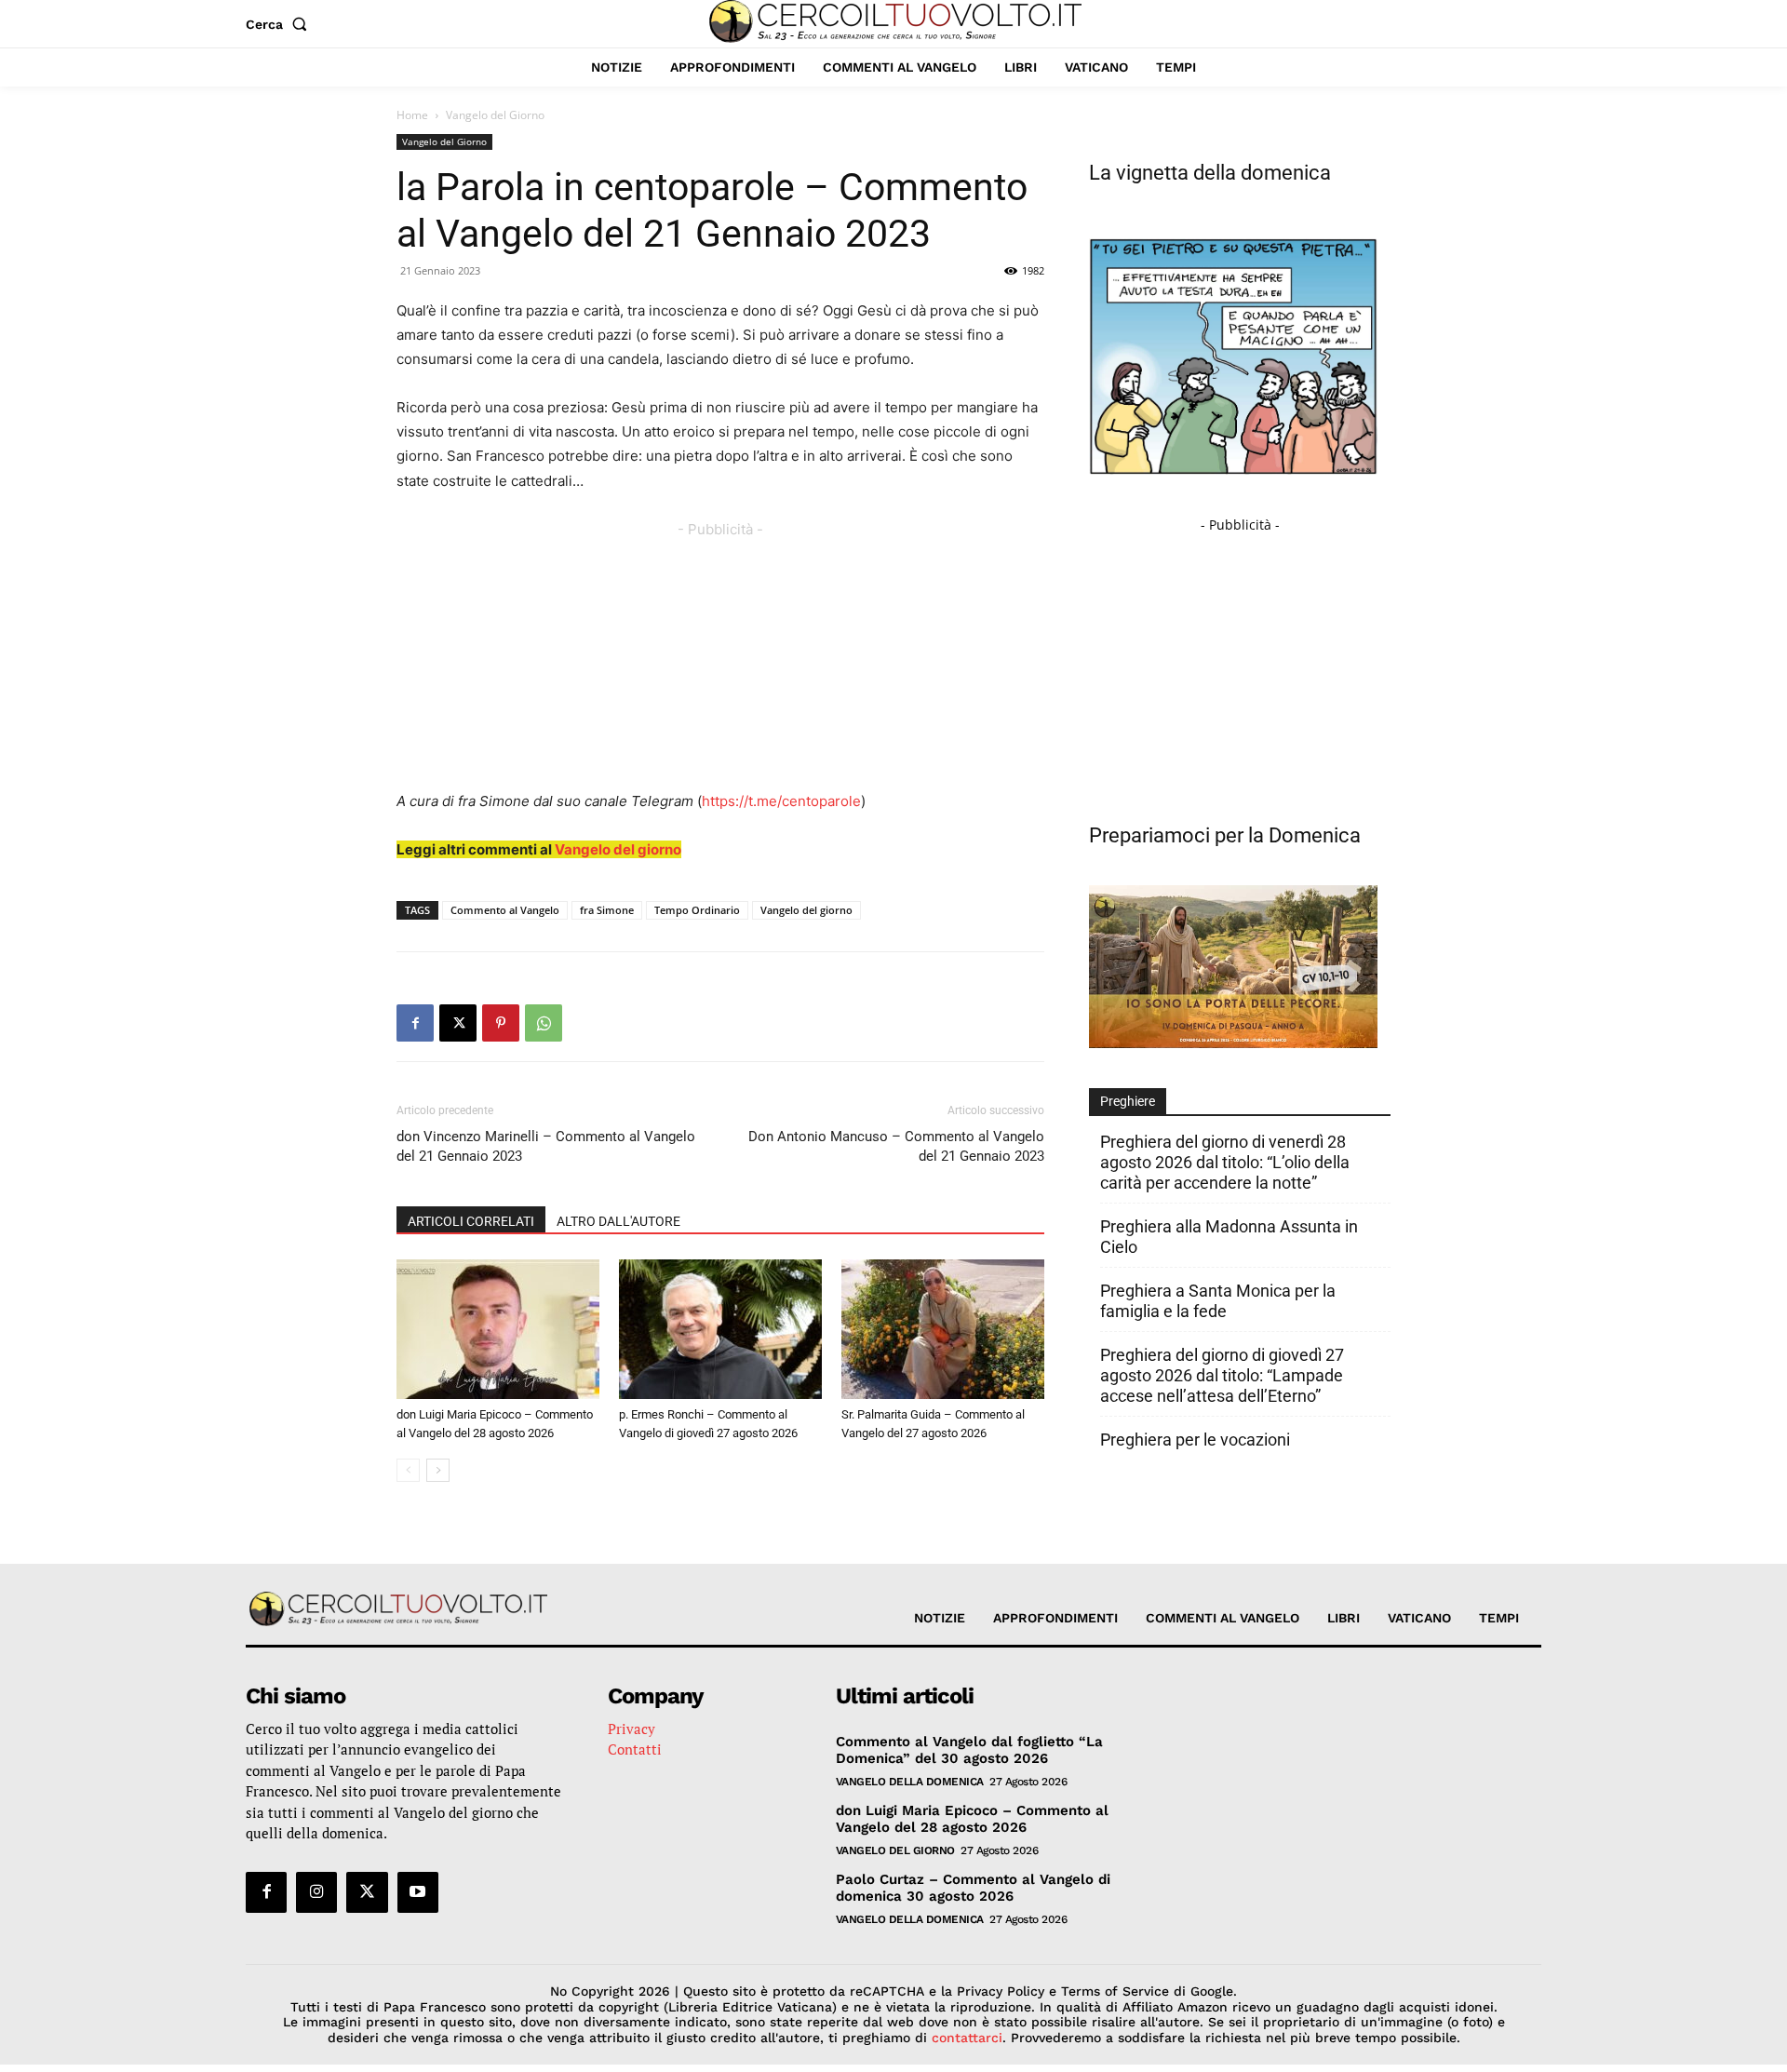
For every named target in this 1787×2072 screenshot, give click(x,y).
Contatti (635, 1749)
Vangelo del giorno (618, 849)
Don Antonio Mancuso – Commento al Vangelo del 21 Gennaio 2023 (896, 1146)
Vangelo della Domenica (910, 1782)
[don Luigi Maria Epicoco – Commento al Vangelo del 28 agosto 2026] (498, 1329)
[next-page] (438, 1470)
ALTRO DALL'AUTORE (618, 1221)
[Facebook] (415, 1023)
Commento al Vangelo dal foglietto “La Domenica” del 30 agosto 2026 (969, 1750)
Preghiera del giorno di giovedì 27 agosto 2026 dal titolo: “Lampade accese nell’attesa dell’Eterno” (1222, 1375)
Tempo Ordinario (697, 910)
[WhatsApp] (544, 1023)
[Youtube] (418, 1892)
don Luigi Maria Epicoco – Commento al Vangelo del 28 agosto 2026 (972, 1819)
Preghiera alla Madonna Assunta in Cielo (1229, 1237)
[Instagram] (316, 1892)
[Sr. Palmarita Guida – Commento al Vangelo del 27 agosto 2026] (943, 1329)
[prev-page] (408, 1470)
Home (412, 115)
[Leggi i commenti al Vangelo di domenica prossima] (1233, 1043)
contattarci (967, 2038)
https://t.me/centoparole (781, 801)
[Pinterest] (501, 1023)
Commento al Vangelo (505, 910)
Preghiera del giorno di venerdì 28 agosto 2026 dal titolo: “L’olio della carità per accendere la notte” (1225, 1162)
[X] (458, 1023)
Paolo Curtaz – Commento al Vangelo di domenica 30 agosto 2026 (973, 1888)
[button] (280, 24)
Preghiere (1128, 1101)
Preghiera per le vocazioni (1195, 1440)
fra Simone (607, 910)
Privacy (631, 1729)
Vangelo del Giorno (444, 141)
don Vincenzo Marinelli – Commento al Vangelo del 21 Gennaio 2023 (546, 1146)
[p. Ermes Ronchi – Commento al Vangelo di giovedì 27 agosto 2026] (720, 1329)
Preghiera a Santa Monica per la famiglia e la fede (1218, 1301)
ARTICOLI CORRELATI (471, 1221)
